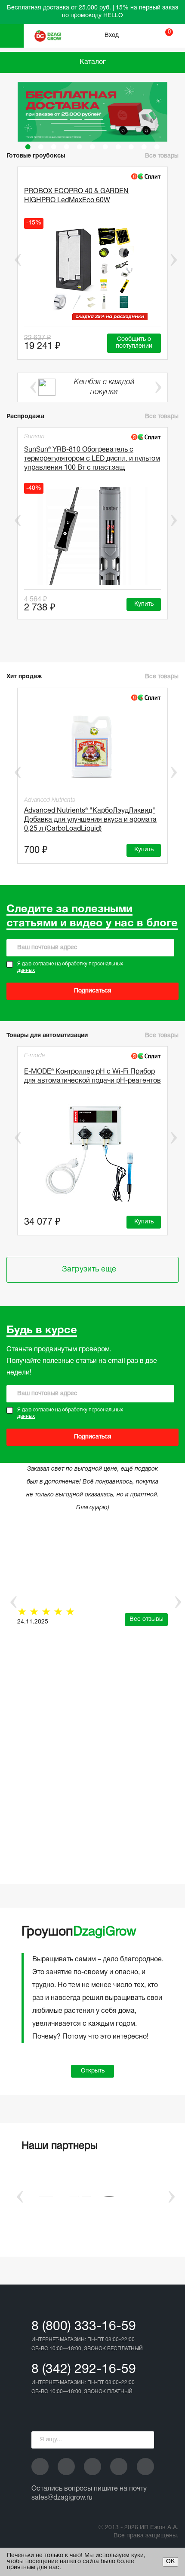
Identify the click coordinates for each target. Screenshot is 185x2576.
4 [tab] (67, 147)
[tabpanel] (92, 112)
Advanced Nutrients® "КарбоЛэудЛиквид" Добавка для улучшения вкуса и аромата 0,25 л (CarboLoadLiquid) (90, 820)
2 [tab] (41, 147)
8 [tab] (118, 147)
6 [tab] (92, 147)
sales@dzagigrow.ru (62, 2498)
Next (173, 260)
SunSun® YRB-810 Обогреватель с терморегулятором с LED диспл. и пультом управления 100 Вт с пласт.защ (92, 459)
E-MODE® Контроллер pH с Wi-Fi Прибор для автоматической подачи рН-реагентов (92, 1076)
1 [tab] (28, 147)
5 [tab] (80, 147)
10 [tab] (144, 147)
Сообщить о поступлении (134, 343)
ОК (170, 2562)
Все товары (162, 156)
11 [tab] (157, 147)
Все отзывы (146, 1619)
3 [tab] (54, 147)
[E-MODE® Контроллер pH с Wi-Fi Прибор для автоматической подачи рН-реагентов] (92, 1153)
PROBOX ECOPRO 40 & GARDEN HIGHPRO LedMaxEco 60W (76, 196)
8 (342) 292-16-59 (84, 2370)
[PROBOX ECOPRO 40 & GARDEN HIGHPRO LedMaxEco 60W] (92, 271)
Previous (12, 260)
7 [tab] (105, 147)
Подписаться (93, 991)
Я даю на (70, 967)
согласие (43, 964)
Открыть (93, 2071)
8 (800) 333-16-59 (84, 2327)
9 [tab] (131, 147)
